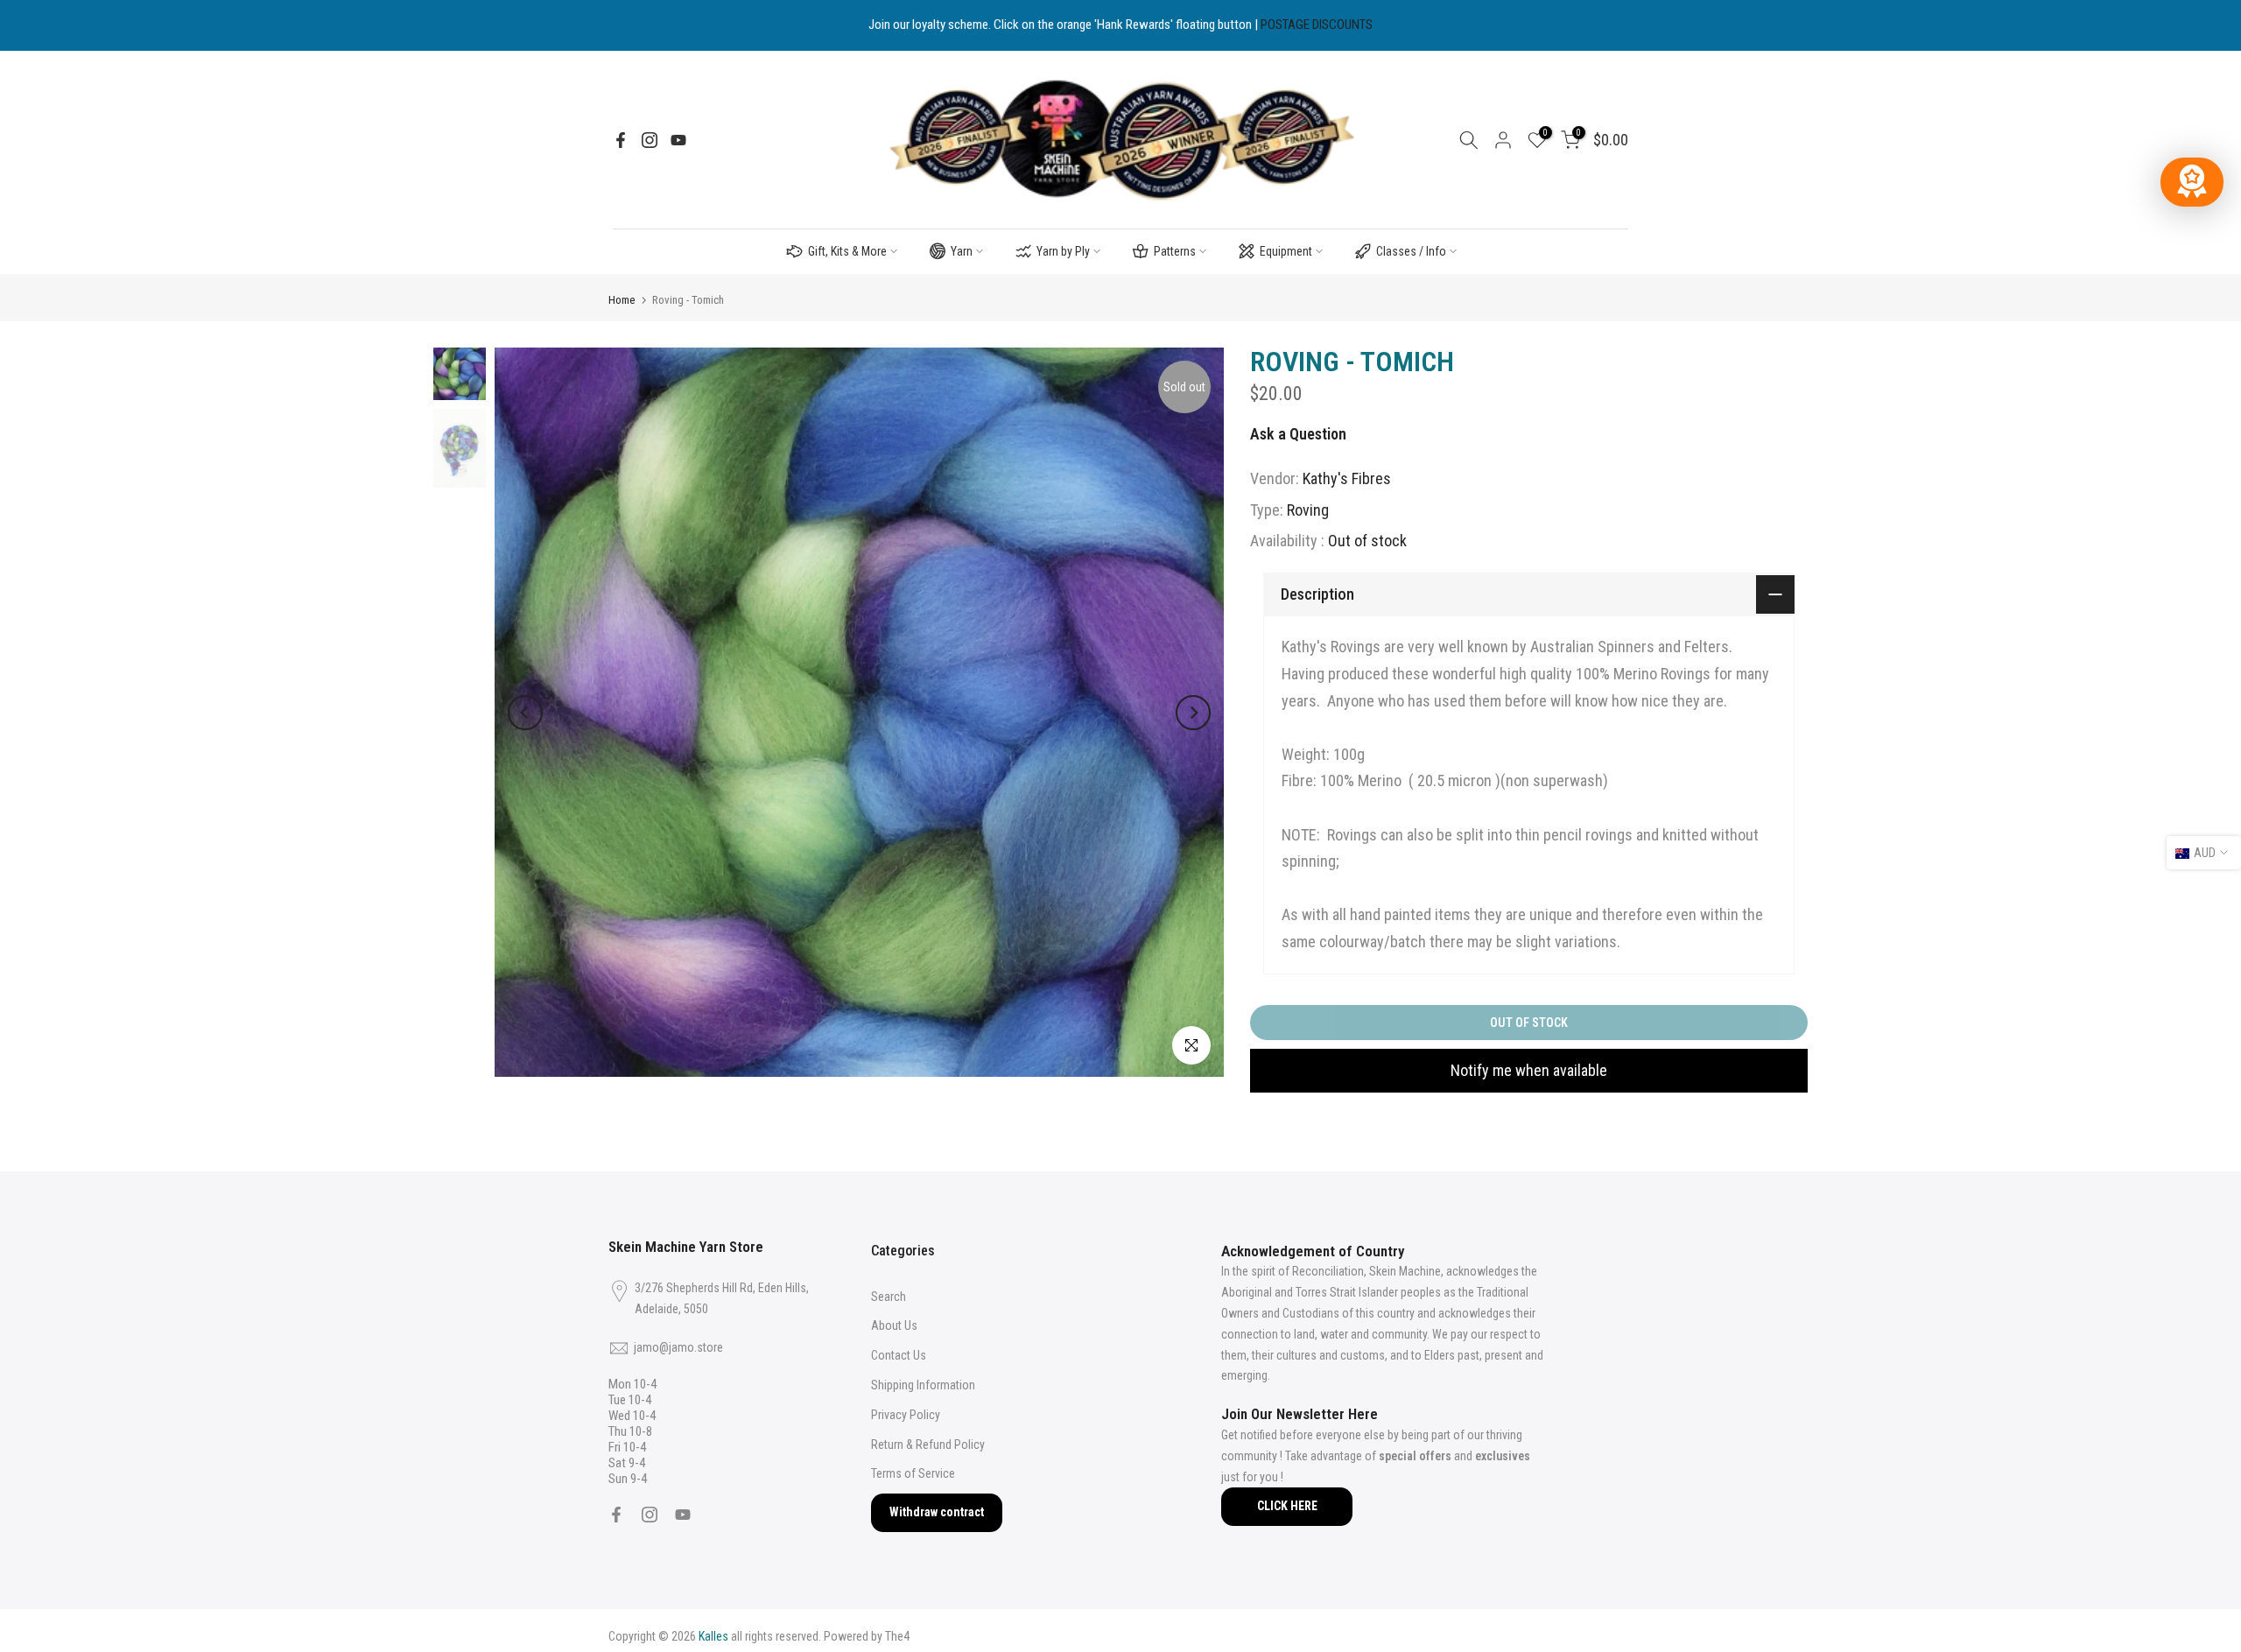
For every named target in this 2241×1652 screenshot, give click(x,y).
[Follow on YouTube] (678, 140)
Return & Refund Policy (928, 1445)
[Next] (1193, 713)
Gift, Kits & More (847, 251)
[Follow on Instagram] (650, 140)
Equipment (1286, 251)
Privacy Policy (906, 1415)
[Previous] (525, 713)
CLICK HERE (1287, 1506)
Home (622, 300)
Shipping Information (923, 1385)
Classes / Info (1411, 251)
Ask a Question (1298, 434)
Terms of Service (913, 1473)
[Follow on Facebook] (621, 140)
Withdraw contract (937, 1512)
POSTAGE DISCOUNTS (1317, 25)
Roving (1308, 510)
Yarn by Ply (1063, 251)
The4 (897, 1636)
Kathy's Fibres (1347, 478)
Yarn (962, 251)
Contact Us (899, 1355)
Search (889, 1297)
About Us (894, 1325)
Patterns (1175, 251)
